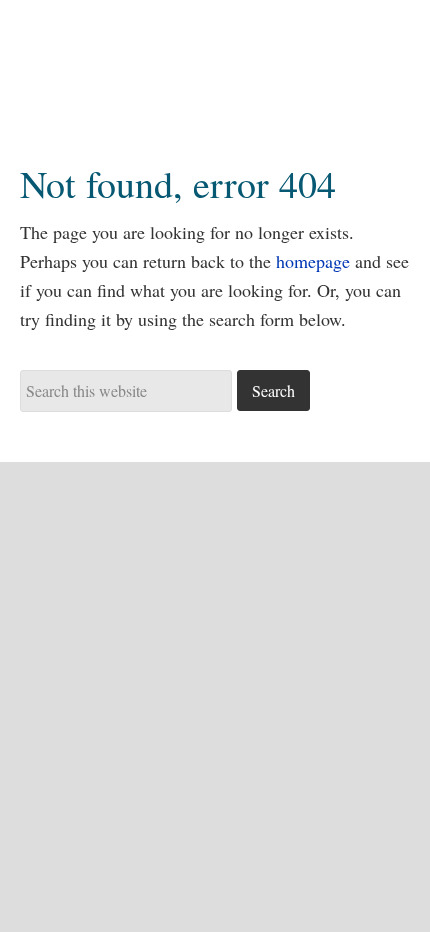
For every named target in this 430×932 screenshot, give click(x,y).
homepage (313, 261)
